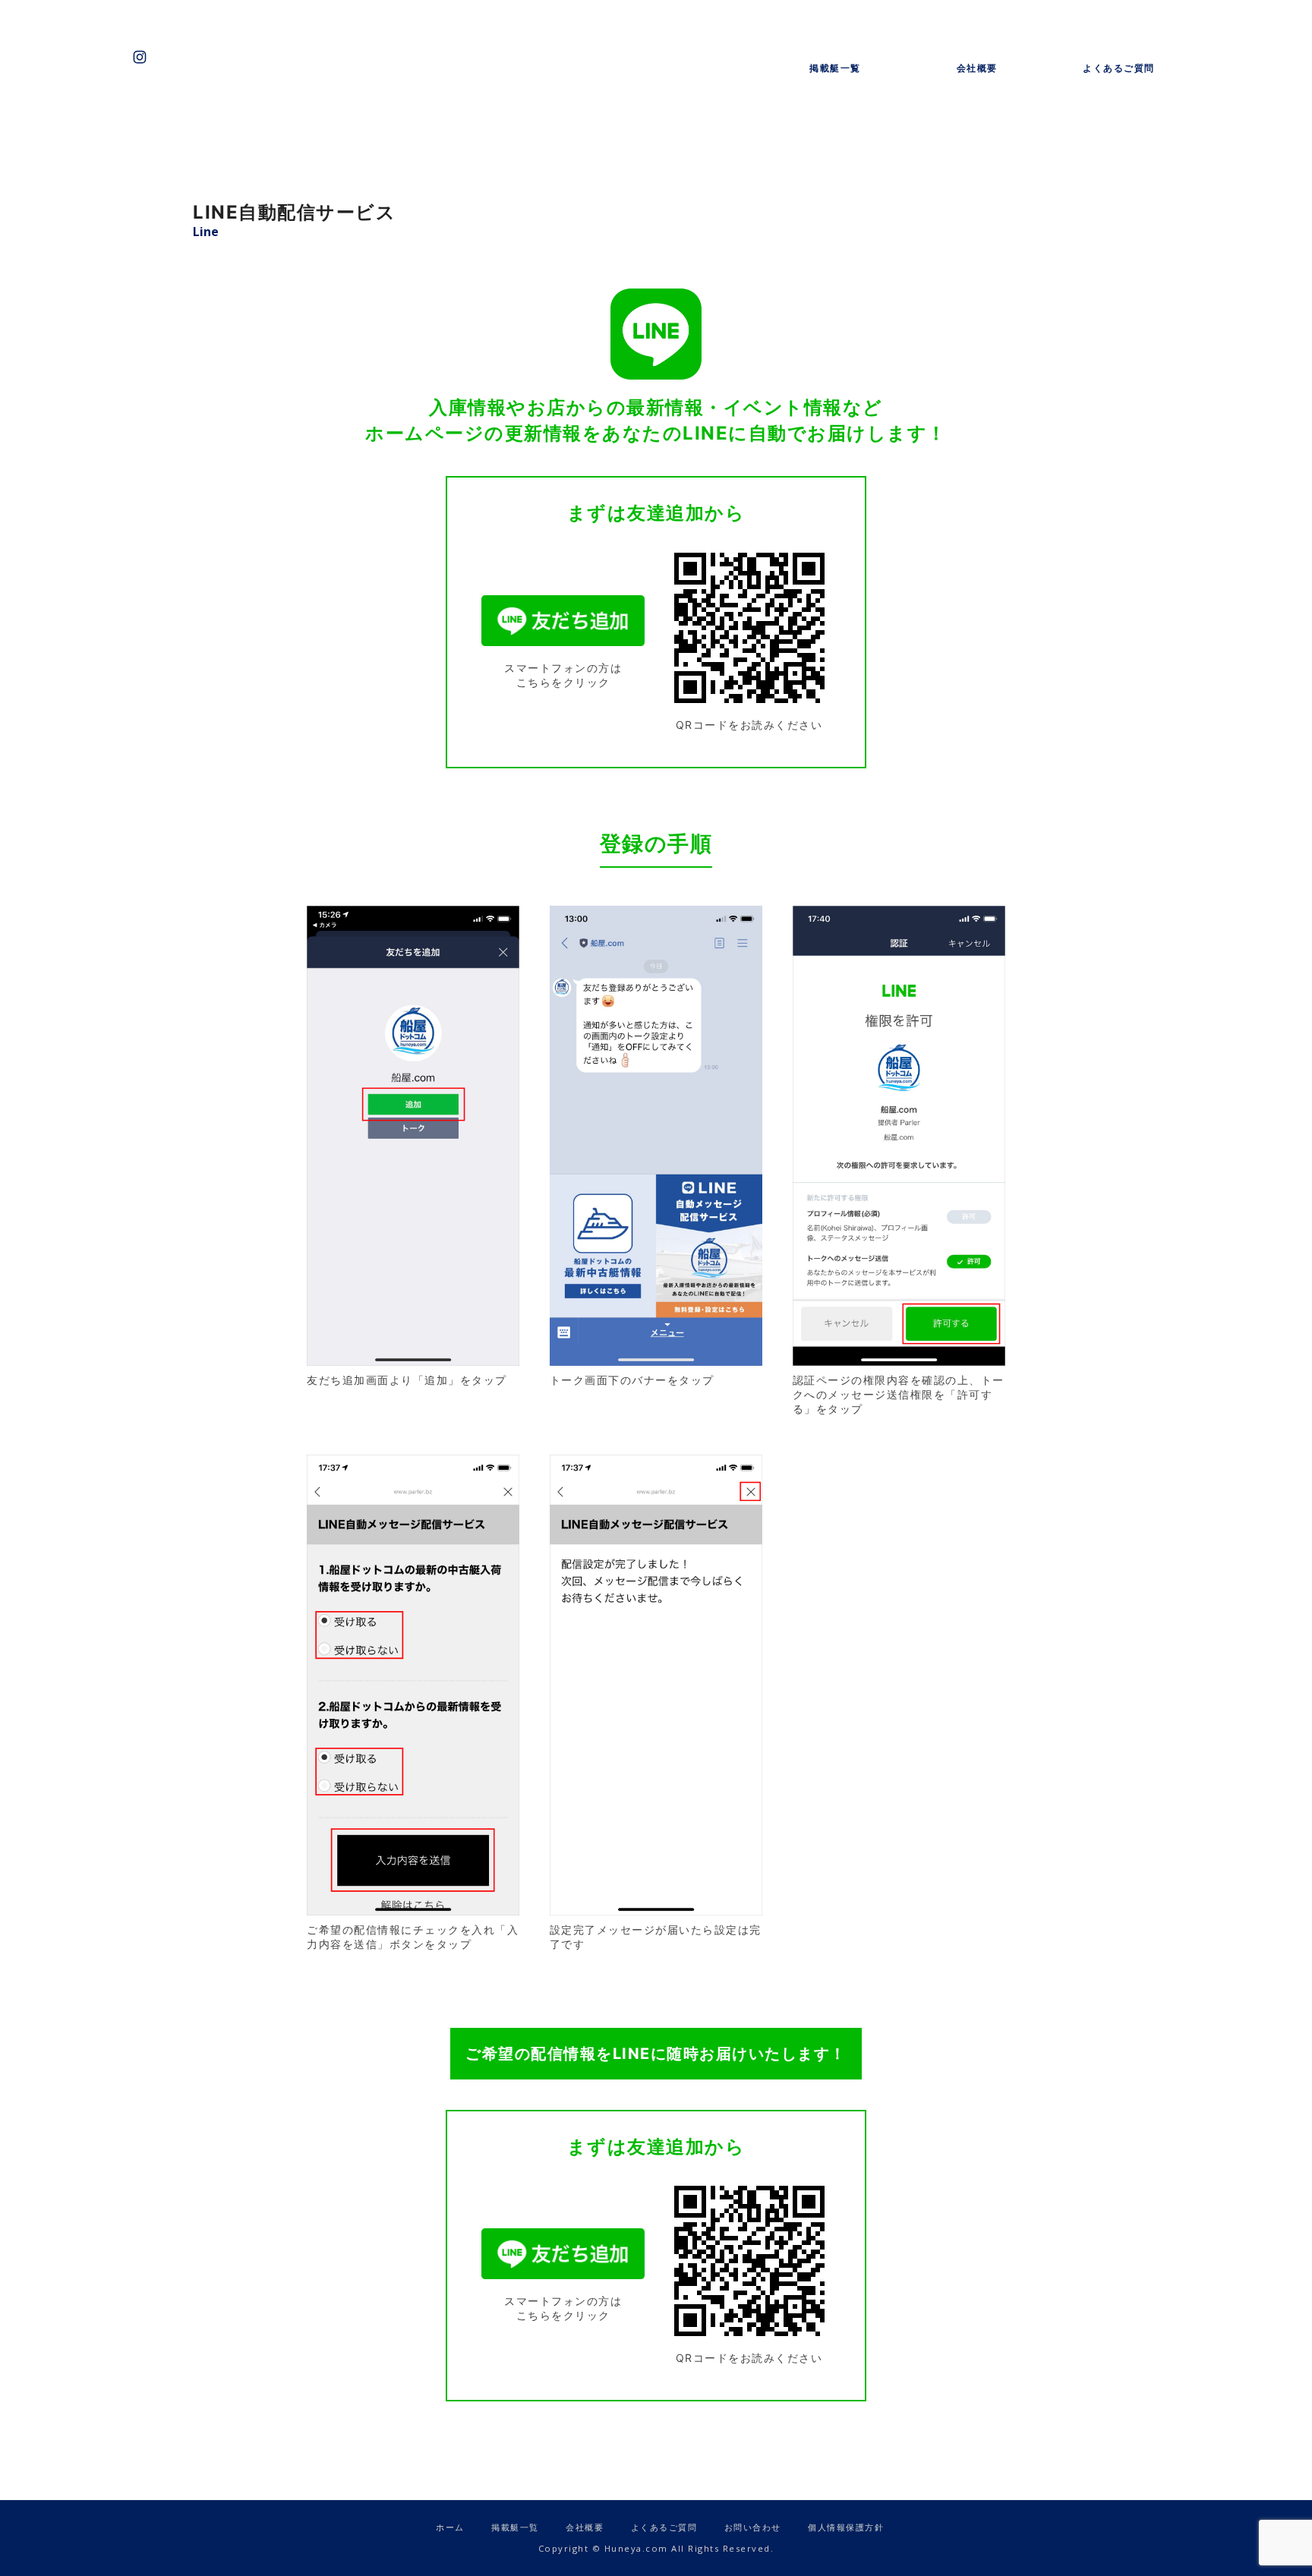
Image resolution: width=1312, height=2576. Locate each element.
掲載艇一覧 (835, 68)
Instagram (140, 57)
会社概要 (977, 68)
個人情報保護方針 (846, 2527)
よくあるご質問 (1119, 68)
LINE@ (170, 57)
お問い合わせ (200, 57)
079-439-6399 (231, 57)
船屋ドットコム (656, 53)
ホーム (450, 2527)
